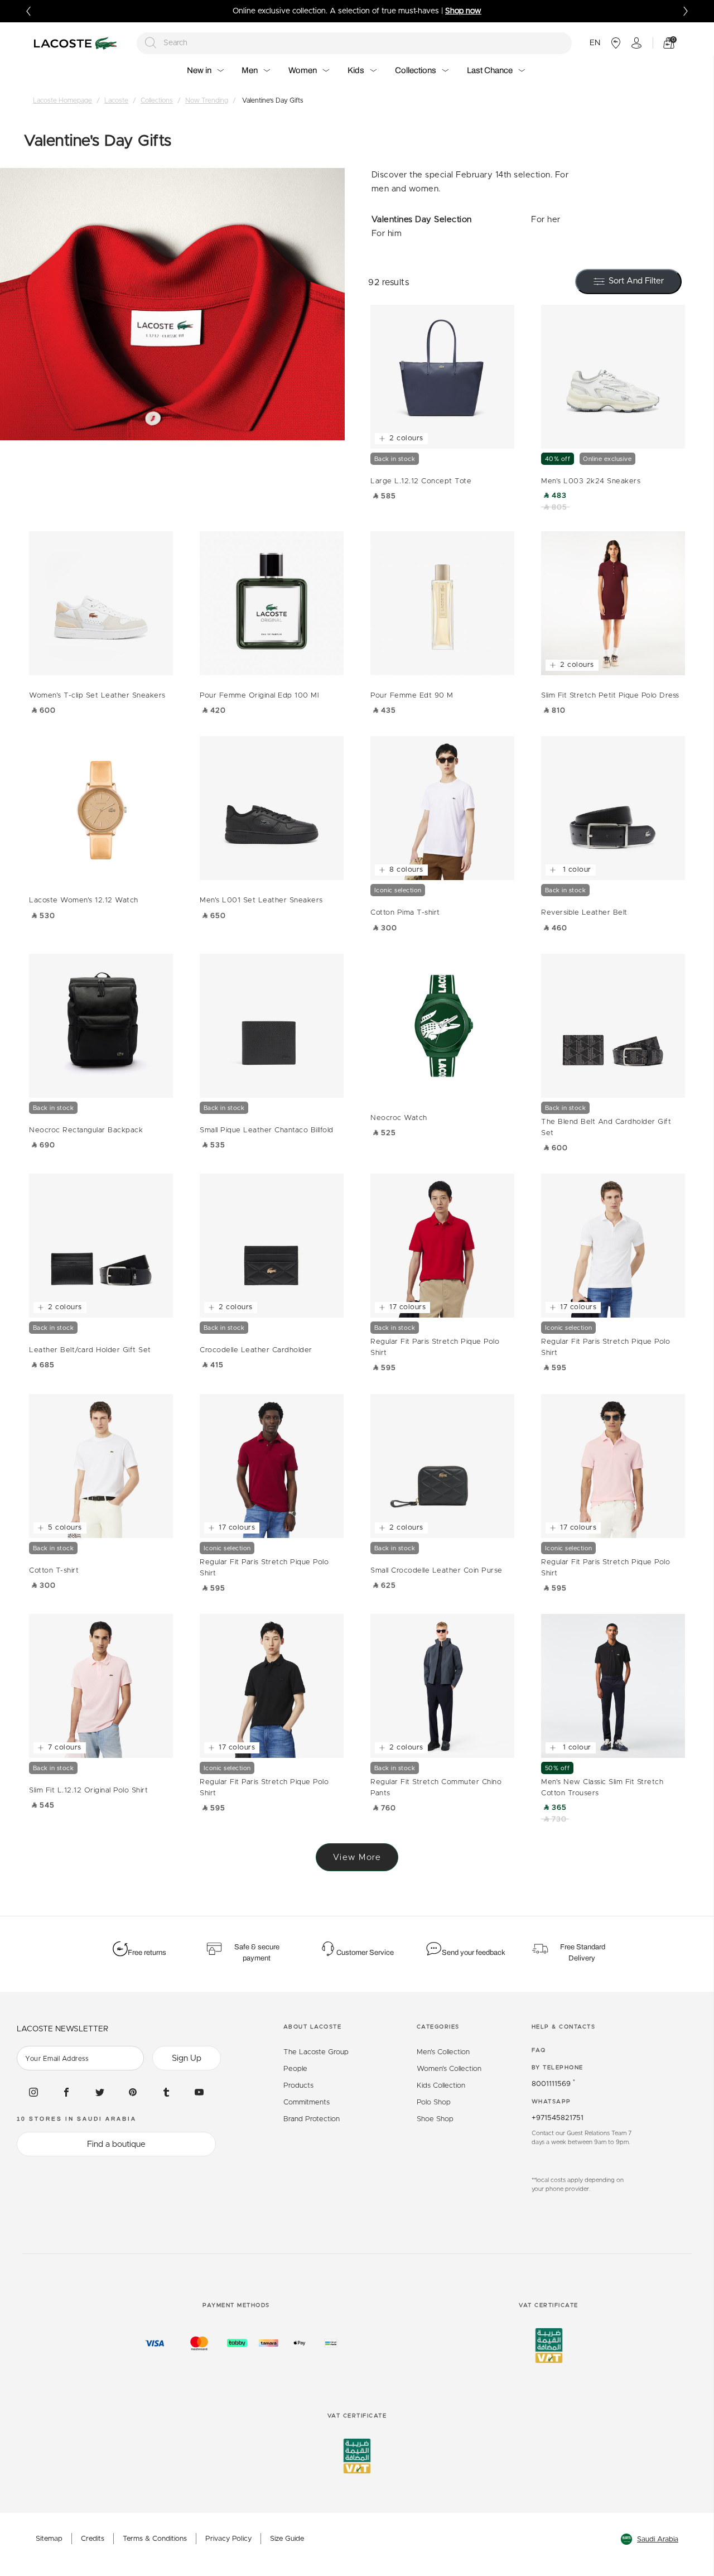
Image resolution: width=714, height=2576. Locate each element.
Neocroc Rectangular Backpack (86, 1130)
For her (546, 220)
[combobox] (354, 43)
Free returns (147, 1953)
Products (298, 2086)
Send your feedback (474, 1953)
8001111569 (553, 2084)
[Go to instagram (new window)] (33, 2092)
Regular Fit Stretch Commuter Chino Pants (436, 1788)
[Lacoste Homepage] (77, 43)
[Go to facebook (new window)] (66, 2092)
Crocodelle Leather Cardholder (256, 1350)
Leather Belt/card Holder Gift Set (90, 1350)
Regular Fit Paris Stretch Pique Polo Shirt (435, 1347)
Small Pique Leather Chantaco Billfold (267, 1130)
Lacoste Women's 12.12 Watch (84, 900)
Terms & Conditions (155, 2539)
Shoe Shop (435, 2119)
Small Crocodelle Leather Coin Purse (436, 1571)
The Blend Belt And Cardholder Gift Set (606, 1128)
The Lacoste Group (316, 2052)
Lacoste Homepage (62, 100)
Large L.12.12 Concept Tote (421, 481)
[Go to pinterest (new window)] (133, 2092)
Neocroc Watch (399, 1118)
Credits (93, 2539)
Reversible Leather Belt (584, 913)
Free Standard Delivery (583, 1953)
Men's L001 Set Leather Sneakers (261, 900)
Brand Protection (312, 2119)
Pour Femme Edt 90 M (412, 696)
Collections (157, 100)
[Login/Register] (636, 43)
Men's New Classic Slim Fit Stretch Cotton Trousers (602, 1788)
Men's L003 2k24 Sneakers (591, 481)
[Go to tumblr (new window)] (166, 2092)
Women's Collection (449, 2069)
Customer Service (365, 1953)
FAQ (539, 2050)
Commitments (307, 2102)
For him (387, 234)
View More (357, 1857)
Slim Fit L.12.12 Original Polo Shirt (88, 1791)
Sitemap (49, 2539)
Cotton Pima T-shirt (405, 913)
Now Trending (207, 100)
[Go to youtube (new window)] (199, 2092)
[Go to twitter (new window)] (100, 2092)
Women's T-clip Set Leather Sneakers (97, 696)
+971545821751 (558, 2118)
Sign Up (187, 2058)
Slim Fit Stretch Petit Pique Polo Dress (610, 696)
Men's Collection (443, 2052)
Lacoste (116, 100)
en (595, 43)
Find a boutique (116, 2144)
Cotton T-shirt (54, 1571)
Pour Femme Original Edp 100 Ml (259, 696)
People (295, 2069)
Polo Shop (434, 2102)
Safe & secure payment (257, 1953)
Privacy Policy (228, 2539)
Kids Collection (441, 2086)
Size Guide (287, 2539)
